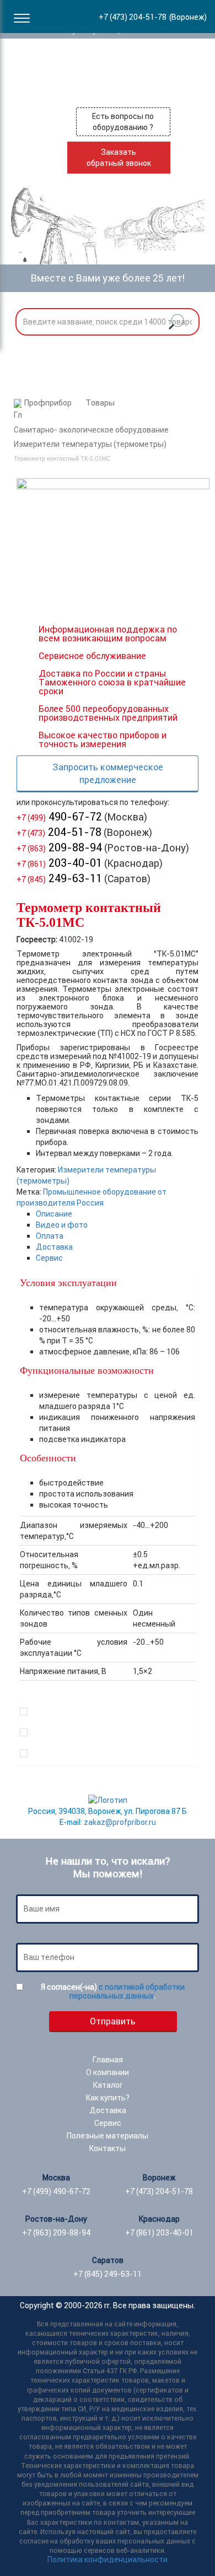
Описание (54, 1214)
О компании (108, 2072)
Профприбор (48, 403)
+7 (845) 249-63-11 (108, 2274)
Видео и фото (62, 1225)
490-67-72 (59, 816)
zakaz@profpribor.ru (120, 1822)
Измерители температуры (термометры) (90, 444)
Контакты (108, 2148)
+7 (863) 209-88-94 (56, 2233)
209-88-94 (59, 847)
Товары (100, 403)
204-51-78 (59, 832)
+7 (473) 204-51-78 (159, 2191)
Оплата (50, 1236)
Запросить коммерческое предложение (108, 773)
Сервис (49, 1258)
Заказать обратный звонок (119, 158)
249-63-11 (59, 878)
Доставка (54, 1247)
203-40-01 (59, 863)
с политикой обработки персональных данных (127, 1991)
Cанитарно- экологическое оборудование (91, 430)
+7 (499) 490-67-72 (56, 2191)
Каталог (108, 2085)
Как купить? (108, 2098)
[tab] (117, 1214)
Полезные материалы (108, 2136)
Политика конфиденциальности (108, 2559)
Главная (108, 2060)
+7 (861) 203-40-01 (159, 2233)
